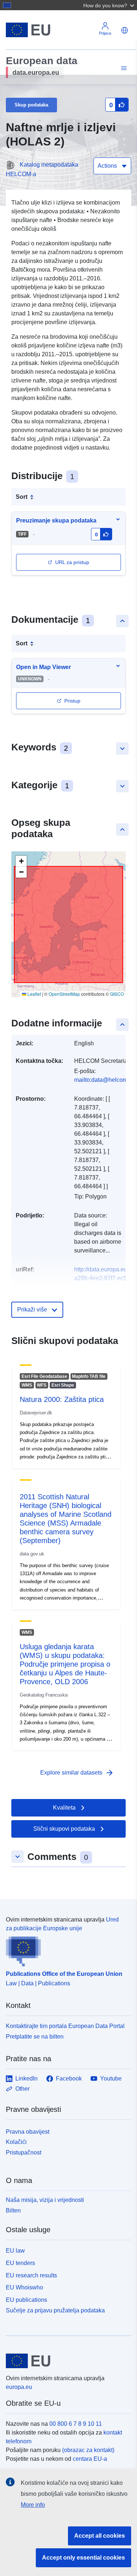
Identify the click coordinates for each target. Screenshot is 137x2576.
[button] (110, 5)
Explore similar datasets (77, 1773)
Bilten (13, 2210)
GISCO (117, 994)
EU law (15, 2251)
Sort (22, 497)
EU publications (26, 2300)
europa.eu (19, 2387)
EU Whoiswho (24, 2287)
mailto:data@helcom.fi (103, 1080)
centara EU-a (90, 2459)
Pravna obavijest (28, 2132)
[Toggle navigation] (123, 68)
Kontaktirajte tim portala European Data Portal (65, 2026)
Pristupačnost (24, 2153)
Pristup (72, 701)
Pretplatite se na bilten (35, 2037)
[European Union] (66, 2361)
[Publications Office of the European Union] (66, 1950)
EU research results (31, 2275)
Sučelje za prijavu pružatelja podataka (55, 2310)
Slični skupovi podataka (64, 1829)
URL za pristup (72, 562)
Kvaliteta (64, 1808)
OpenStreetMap (64, 994)
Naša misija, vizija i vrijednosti (45, 2200)
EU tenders (20, 2263)
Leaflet (34, 994)
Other (22, 2089)
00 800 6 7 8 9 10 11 (76, 2424)
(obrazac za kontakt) (88, 2450)
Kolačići (16, 2142)
